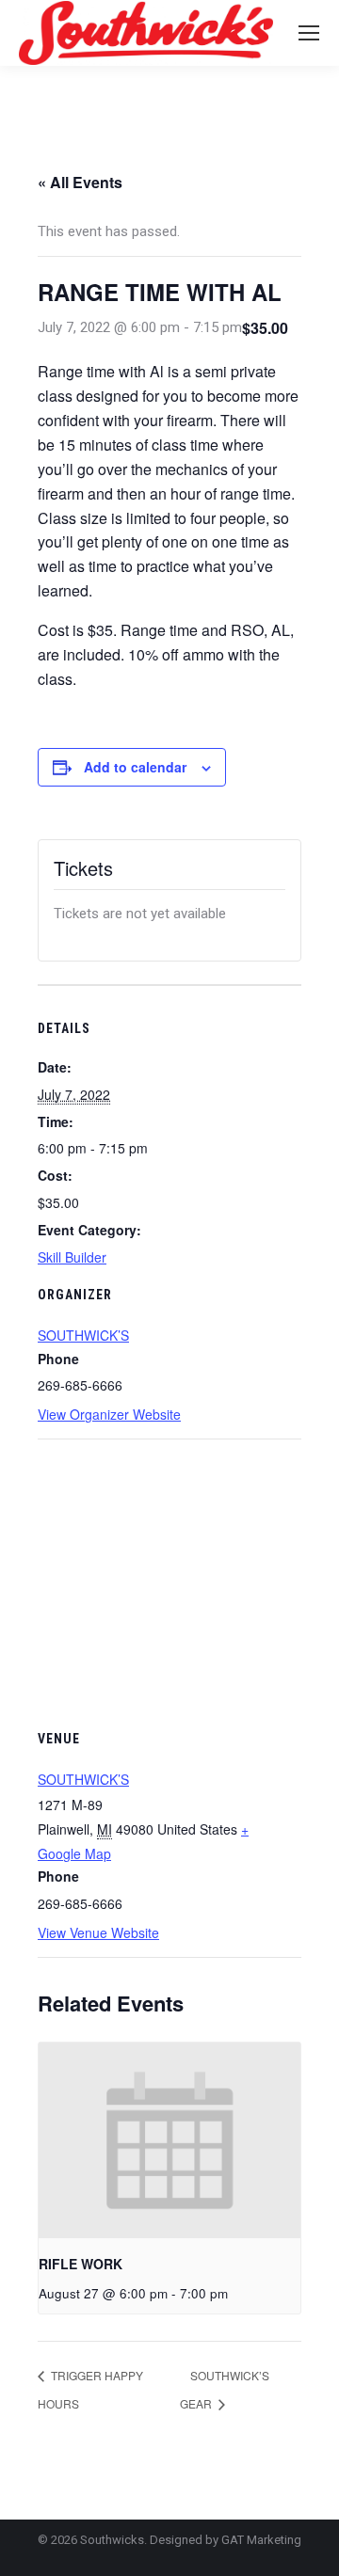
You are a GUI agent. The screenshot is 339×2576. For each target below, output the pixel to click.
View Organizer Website (109, 1414)
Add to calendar (135, 767)
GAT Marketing (261, 2540)
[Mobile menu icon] (309, 33)
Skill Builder (72, 1257)
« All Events (80, 182)
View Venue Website (98, 1932)
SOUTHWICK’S (83, 1335)
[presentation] (169, 2141)
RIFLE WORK (81, 2264)
